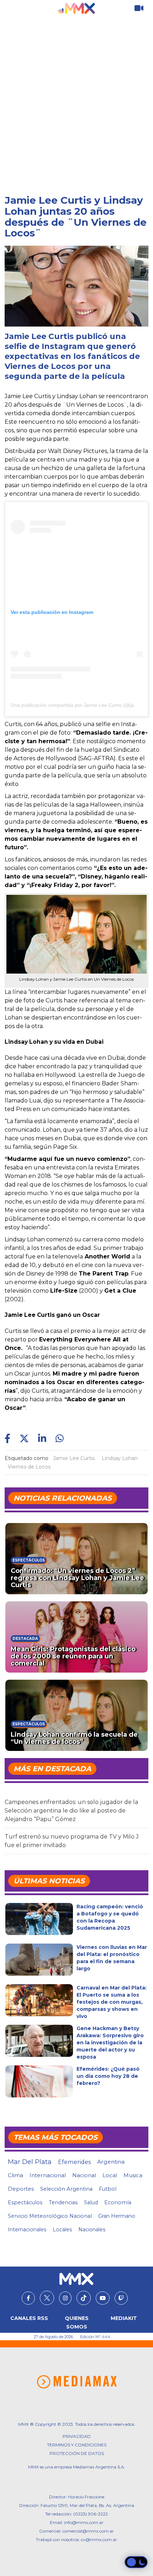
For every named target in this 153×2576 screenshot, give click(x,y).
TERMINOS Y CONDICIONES (77, 2445)
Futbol (108, 2189)
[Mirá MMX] (139, 8)
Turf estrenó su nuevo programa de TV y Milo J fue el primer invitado (72, 1841)
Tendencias (63, 2202)
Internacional (48, 2175)
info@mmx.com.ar (84, 2522)
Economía (118, 2202)
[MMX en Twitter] (47, 2298)
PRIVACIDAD (77, 2436)
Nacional (84, 2175)
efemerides (74, 2162)
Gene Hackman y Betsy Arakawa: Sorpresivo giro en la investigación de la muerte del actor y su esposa (110, 2043)
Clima (15, 2175)
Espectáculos (25, 2202)
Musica (133, 2175)
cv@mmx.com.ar (99, 2540)
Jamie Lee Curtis (74, 1458)
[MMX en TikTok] (84, 2298)
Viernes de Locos (29, 1467)
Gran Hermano (117, 2216)
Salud (91, 2202)
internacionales (27, 2230)
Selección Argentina (66, 2189)
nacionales (92, 2230)
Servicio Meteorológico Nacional (50, 2216)
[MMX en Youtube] (103, 2298)
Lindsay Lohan (120, 1458)
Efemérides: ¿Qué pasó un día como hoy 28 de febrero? (108, 2076)
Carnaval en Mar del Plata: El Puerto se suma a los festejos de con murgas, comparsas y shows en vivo (112, 2002)
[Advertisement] (76, 97)
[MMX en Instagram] (65, 2298)
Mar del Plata (30, 2162)
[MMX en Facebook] (28, 2298)
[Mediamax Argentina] (77, 2382)
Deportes (21, 2189)
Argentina (111, 2162)
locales (62, 2230)
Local (110, 2175)
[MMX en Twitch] (121, 2298)
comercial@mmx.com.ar (88, 2531)
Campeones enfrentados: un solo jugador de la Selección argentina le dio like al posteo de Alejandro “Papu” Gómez (71, 1811)
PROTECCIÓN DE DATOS (77, 2453)
